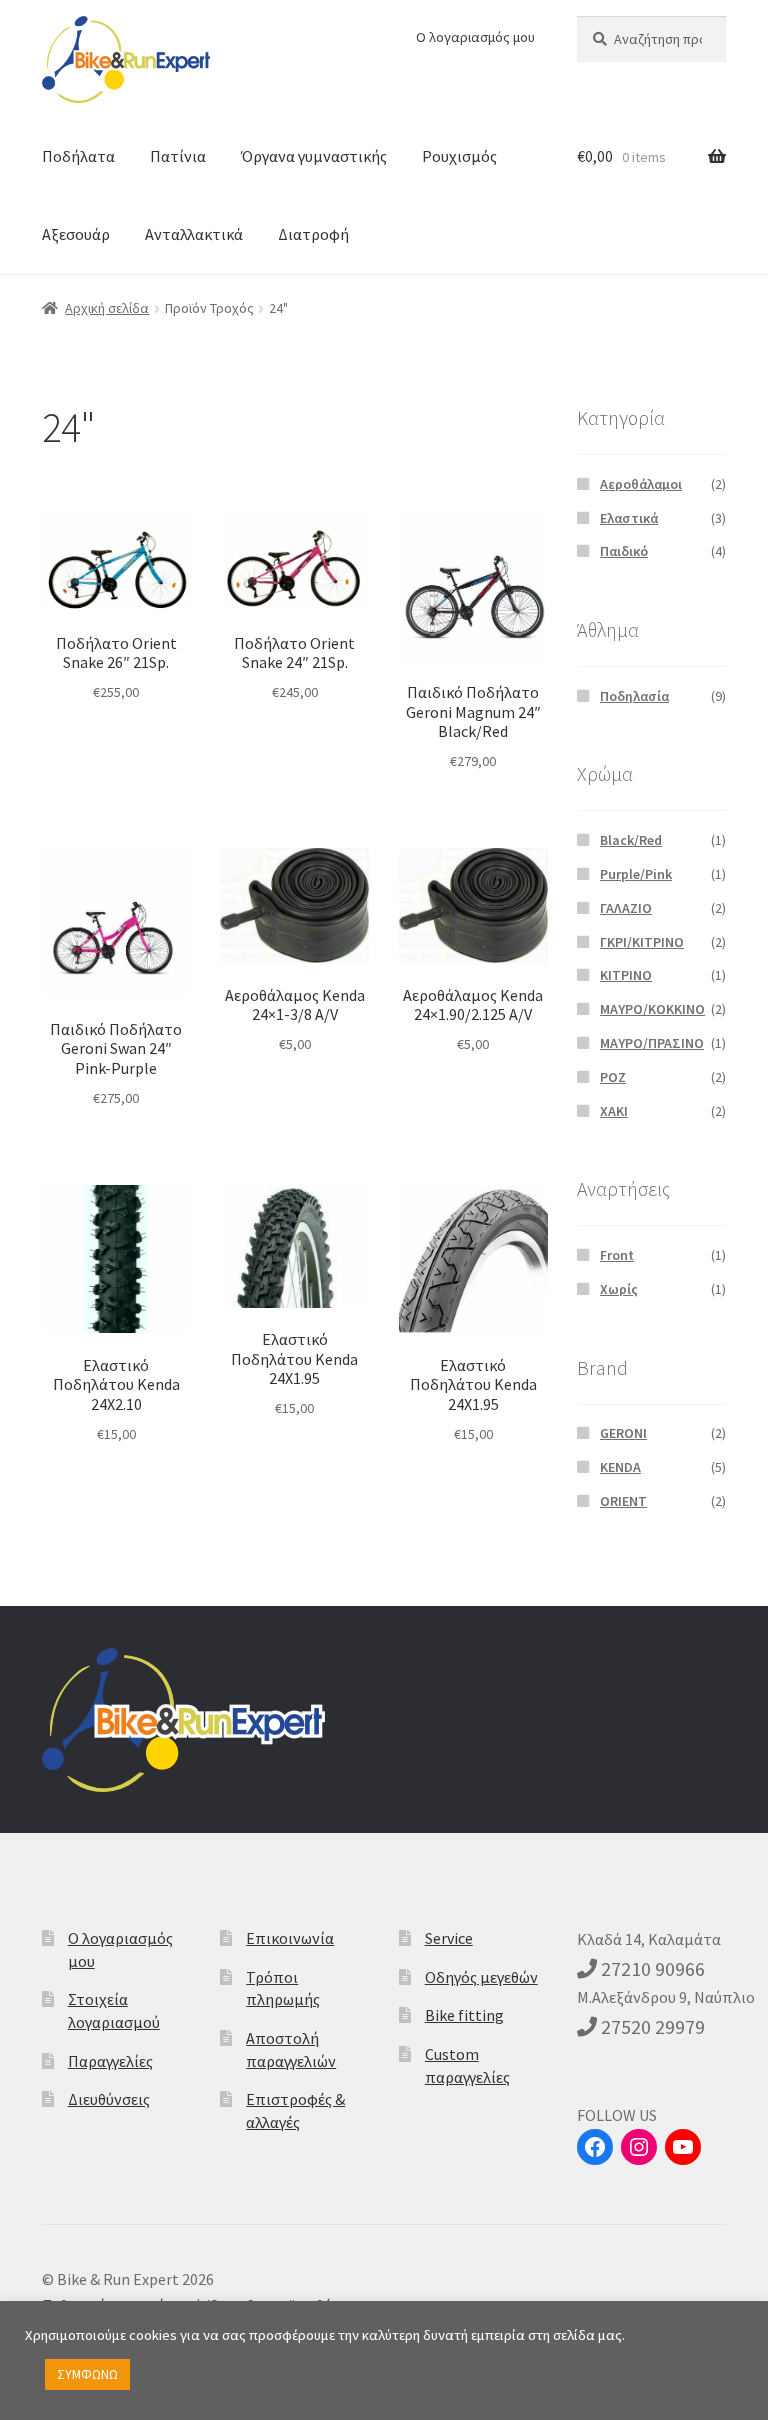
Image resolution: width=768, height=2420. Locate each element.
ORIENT (623, 1501)
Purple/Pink (636, 874)
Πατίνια (178, 156)
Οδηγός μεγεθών (481, 1977)
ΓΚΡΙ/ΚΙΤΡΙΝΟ (642, 942)
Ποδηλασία (634, 696)
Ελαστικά (629, 518)
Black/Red (631, 840)
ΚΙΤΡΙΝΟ (626, 975)
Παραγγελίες (110, 2061)
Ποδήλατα (78, 156)
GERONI (623, 1433)
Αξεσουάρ (76, 234)
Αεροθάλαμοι (641, 484)
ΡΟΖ (613, 1077)
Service (449, 1938)
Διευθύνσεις (109, 2099)
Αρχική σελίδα (107, 308)
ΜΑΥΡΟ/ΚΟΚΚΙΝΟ (652, 1009)
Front (617, 1255)
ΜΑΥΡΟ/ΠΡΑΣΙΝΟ (652, 1043)
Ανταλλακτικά (194, 234)
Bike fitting (464, 2015)
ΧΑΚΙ (614, 1111)
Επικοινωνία (290, 1938)
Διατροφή (313, 234)
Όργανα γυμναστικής (314, 156)
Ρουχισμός (459, 156)
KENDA (620, 1467)
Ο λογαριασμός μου (475, 37)
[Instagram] (639, 2147)
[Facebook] (595, 2147)
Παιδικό (624, 551)
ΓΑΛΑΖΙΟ (626, 908)
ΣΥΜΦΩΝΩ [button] (87, 2374)
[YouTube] (683, 2147)
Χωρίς (619, 1289)
